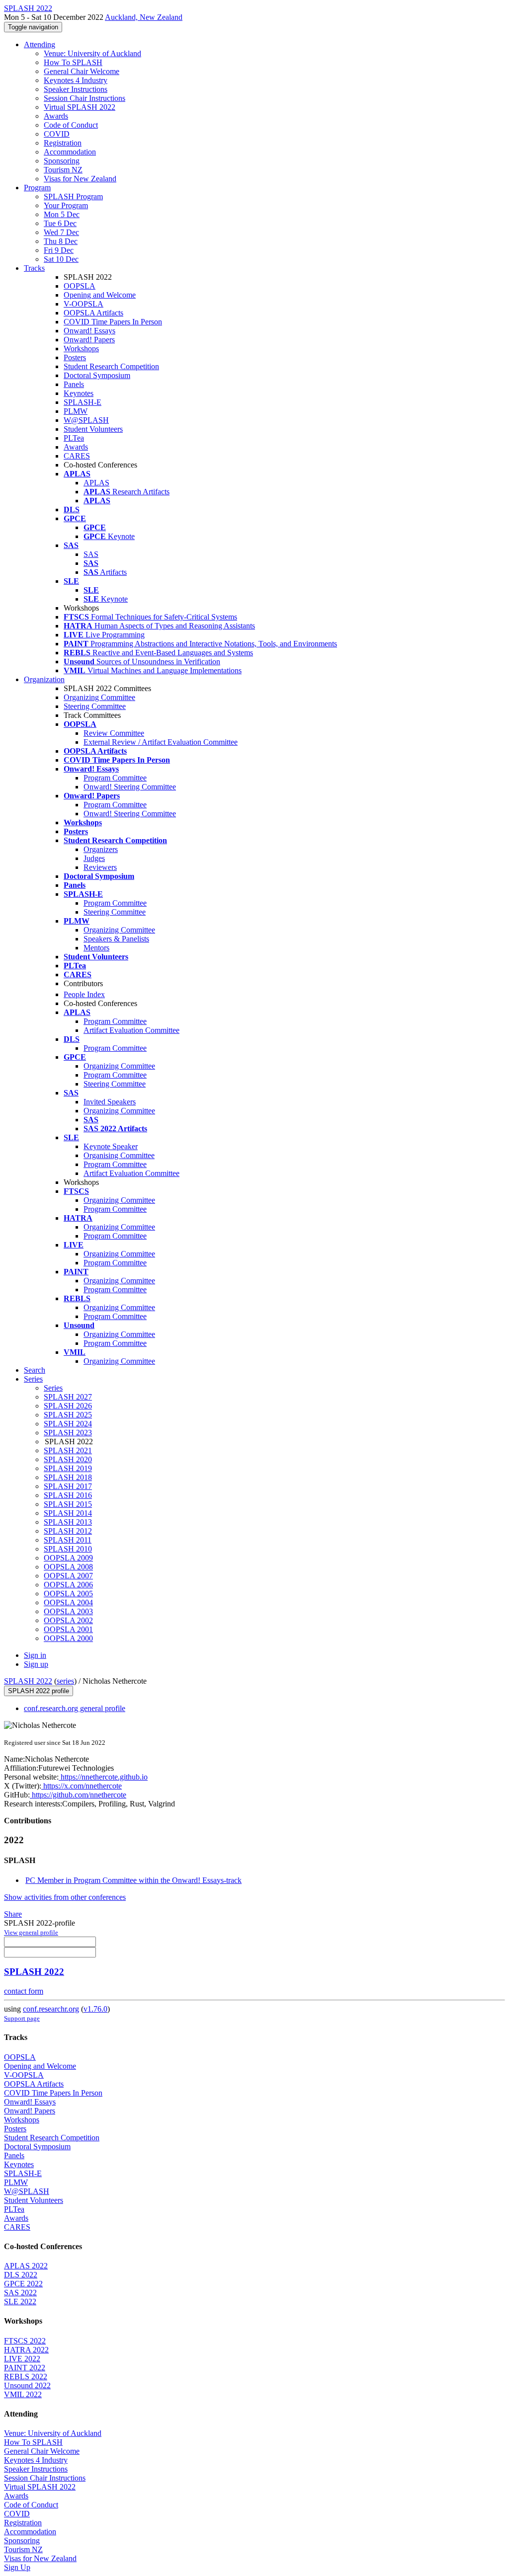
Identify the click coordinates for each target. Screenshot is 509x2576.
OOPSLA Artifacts (93, 313)
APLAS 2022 (26, 2266)
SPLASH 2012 (68, 1531)
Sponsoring (62, 161)
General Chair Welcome (82, 71)
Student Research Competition (111, 366)
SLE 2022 (20, 2302)
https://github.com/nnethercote (78, 1795)
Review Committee (114, 733)
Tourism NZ (63, 170)
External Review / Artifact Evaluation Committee (161, 742)
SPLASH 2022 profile (39, 1691)
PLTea (74, 438)
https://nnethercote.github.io (103, 1777)
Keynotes (79, 393)
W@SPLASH (86, 420)
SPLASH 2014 (68, 1513)
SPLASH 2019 (68, 1468)
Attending (40, 44)
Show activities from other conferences (65, 1897)
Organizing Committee (99, 697)
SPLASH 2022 (28, 1681)
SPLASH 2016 (68, 1495)
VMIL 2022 (23, 2394)
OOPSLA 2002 (68, 1620)
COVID (57, 134)
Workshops (81, 349)
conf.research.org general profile (75, 1708)
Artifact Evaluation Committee (131, 1030)
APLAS (96, 483)
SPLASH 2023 (68, 1433)
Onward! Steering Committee (130, 787)
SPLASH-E (83, 402)
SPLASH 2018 (68, 1477)
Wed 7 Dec (61, 232)
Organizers (101, 849)
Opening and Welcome (100, 295)
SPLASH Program (73, 196)
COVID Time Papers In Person (113, 322)
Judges (94, 858)
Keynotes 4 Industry (76, 80)
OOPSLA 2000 (68, 1638)
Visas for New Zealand (80, 179)
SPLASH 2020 (68, 1459)
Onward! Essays (89, 331)
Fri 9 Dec (59, 250)
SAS (91, 554)
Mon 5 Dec (62, 214)
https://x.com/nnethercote (82, 1786)
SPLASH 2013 (68, 1522)
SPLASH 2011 (68, 1540)
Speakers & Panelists (116, 939)
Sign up (36, 1664)
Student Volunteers (93, 429)
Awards (56, 116)
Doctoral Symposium (97, 375)
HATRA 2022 (26, 2350)
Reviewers (100, 867)
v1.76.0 (95, 2009)
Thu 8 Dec (61, 241)
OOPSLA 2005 (68, 1594)
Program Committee (115, 778)
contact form (24, 1991)
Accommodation (70, 152)
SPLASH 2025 (68, 1415)
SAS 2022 (20, 2293)
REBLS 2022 (26, 2377)
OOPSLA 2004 (68, 1602)
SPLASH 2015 (68, 1504)
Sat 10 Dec (61, 259)
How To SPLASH (73, 62)
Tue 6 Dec (60, 223)
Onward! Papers (89, 340)
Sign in (35, 1655)
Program (37, 188)
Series (53, 1388)
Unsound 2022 (27, 2385)
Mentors (96, 948)
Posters (75, 357)
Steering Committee (95, 706)
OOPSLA (80, 286)
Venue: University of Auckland (92, 53)
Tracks (34, 268)
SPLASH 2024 (68, 1424)
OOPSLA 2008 (68, 1567)
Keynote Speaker (111, 1146)
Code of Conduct (71, 125)
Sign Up (17, 2567)
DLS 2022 (21, 2275)
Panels (74, 384)
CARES (77, 456)
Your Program (66, 205)
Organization (44, 679)
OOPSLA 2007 (68, 1576)
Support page (22, 2018)
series (65, 1681)
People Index (84, 994)
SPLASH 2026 (68, 1406)
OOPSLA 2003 (68, 1611)
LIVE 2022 (22, 2359)
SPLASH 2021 (68, 1450)
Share (13, 1914)
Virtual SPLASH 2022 (80, 107)
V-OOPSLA (84, 304)
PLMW (76, 411)
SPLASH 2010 (68, 1549)
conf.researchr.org (51, 2009)
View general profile (31, 1932)
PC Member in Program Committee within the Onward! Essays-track (133, 1880)
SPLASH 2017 (68, 1486)
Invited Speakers (110, 1102)
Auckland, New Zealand (144, 17)
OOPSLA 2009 (68, 1558)
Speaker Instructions (76, 89)
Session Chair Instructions (85, 98)
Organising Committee (119, 1155)
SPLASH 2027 (68, 1397)
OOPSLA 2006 (68, 1585)
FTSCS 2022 (25, 2341)
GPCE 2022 (23, 2284)
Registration (63, 143)
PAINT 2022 (25, 2368)
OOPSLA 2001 (68, 1629)
